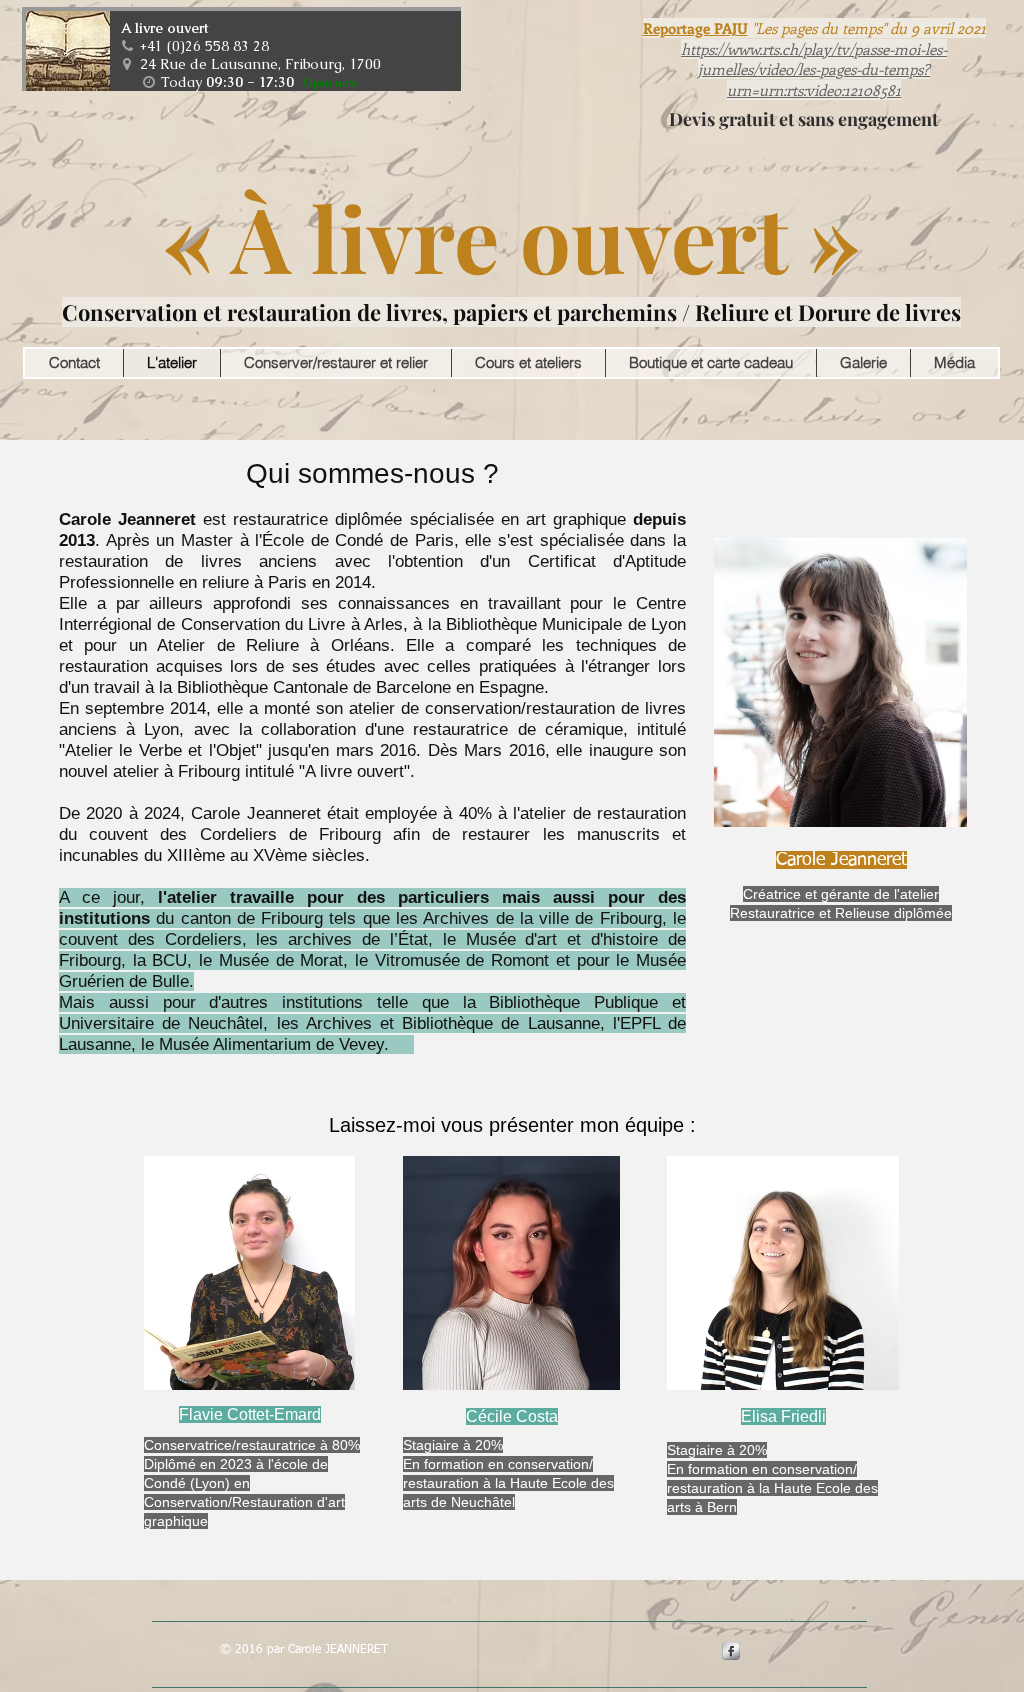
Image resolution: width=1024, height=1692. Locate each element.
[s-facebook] (731, 1651)
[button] (335, 363)
